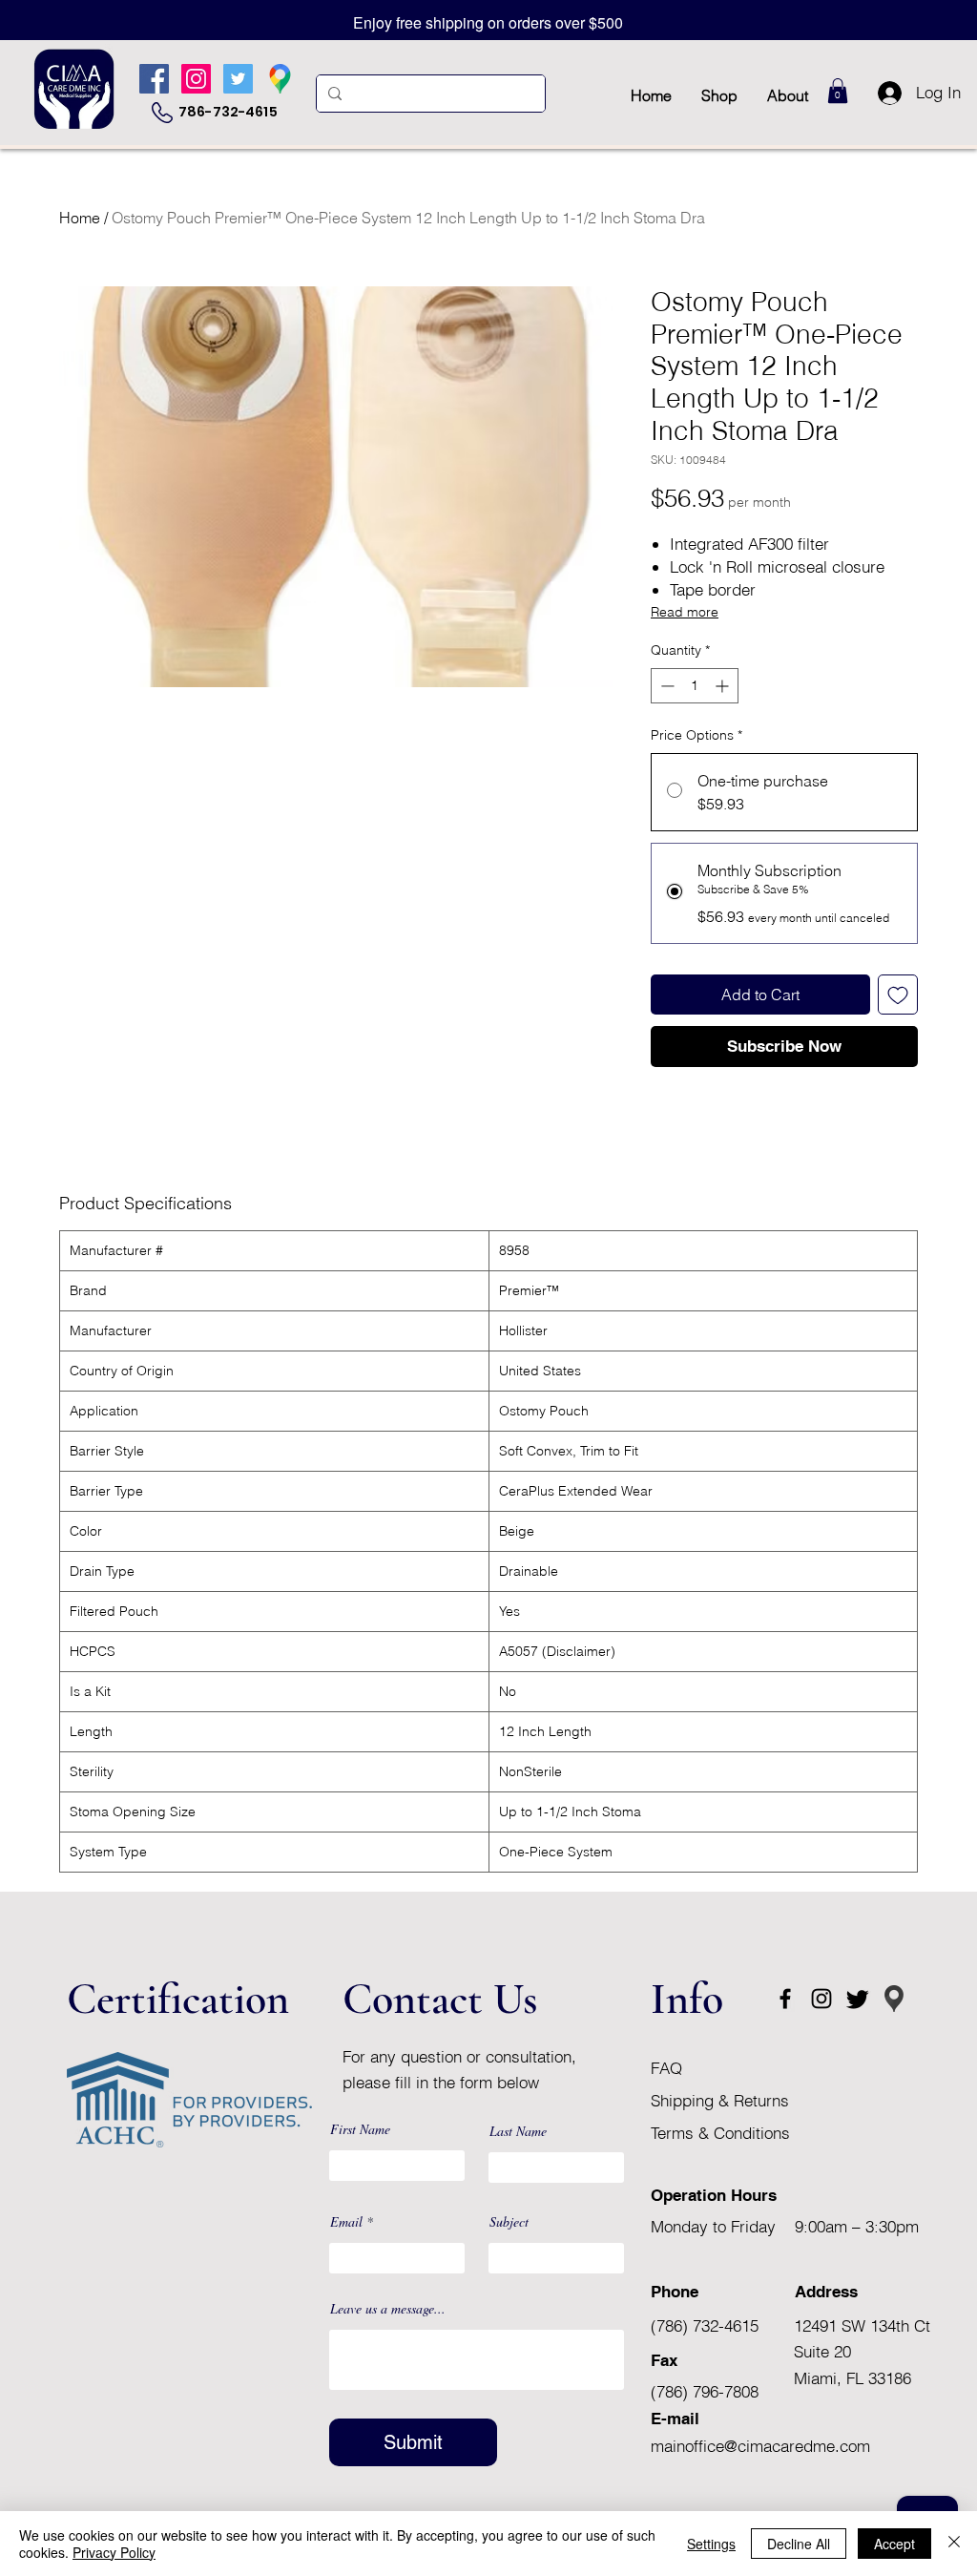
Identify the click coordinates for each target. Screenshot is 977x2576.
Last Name (518, 2131)
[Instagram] (196, 79)
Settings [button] (711, 2544)
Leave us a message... (388, 2309)
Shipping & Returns (722, 2100)
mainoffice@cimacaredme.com (760, 2446)
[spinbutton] (695, 686)
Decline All (799, 2544)
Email (346, 2222)
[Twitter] (238, 79)
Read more (685, 612)
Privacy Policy (114, 2552)
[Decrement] (665, 686)
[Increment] (724, 686)
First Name (360, 2129)
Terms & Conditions (720, 2133)
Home (80, 218)
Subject (509, 2222)
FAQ (666, 2068)
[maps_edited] (894, 1999)
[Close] (954, 2544)
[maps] (280, 79)
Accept (894, 2544)
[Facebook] (154, 79)
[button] (838, 91)
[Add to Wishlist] (898, 995)
